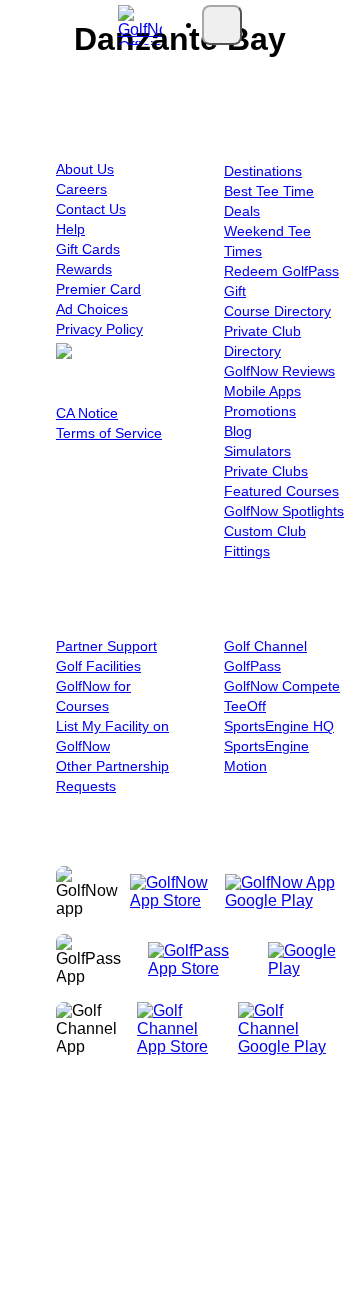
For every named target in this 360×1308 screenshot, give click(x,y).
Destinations (263, 171)
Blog (238, 431)
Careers (81, 189)
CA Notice (87, 413)
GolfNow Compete (282, 686)
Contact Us (91, 209)
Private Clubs (266, 471)
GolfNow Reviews (279, 371)
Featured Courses (281, 491)
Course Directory (277, 311)
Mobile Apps (262, 391)
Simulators (257, 451)
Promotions (260, 411)
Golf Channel (265, 646)
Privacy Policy (99, 329)
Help (70, 229)
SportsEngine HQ (279, 726)
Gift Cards (88, 249)
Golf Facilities (98, 666)
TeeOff (245, 706)
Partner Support (106, 646)
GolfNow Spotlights (284, 511)
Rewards (84, 269)
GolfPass (252, 666)
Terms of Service (109, 433)
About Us (85, 169)
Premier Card (98, 289)
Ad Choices (92, 309)
